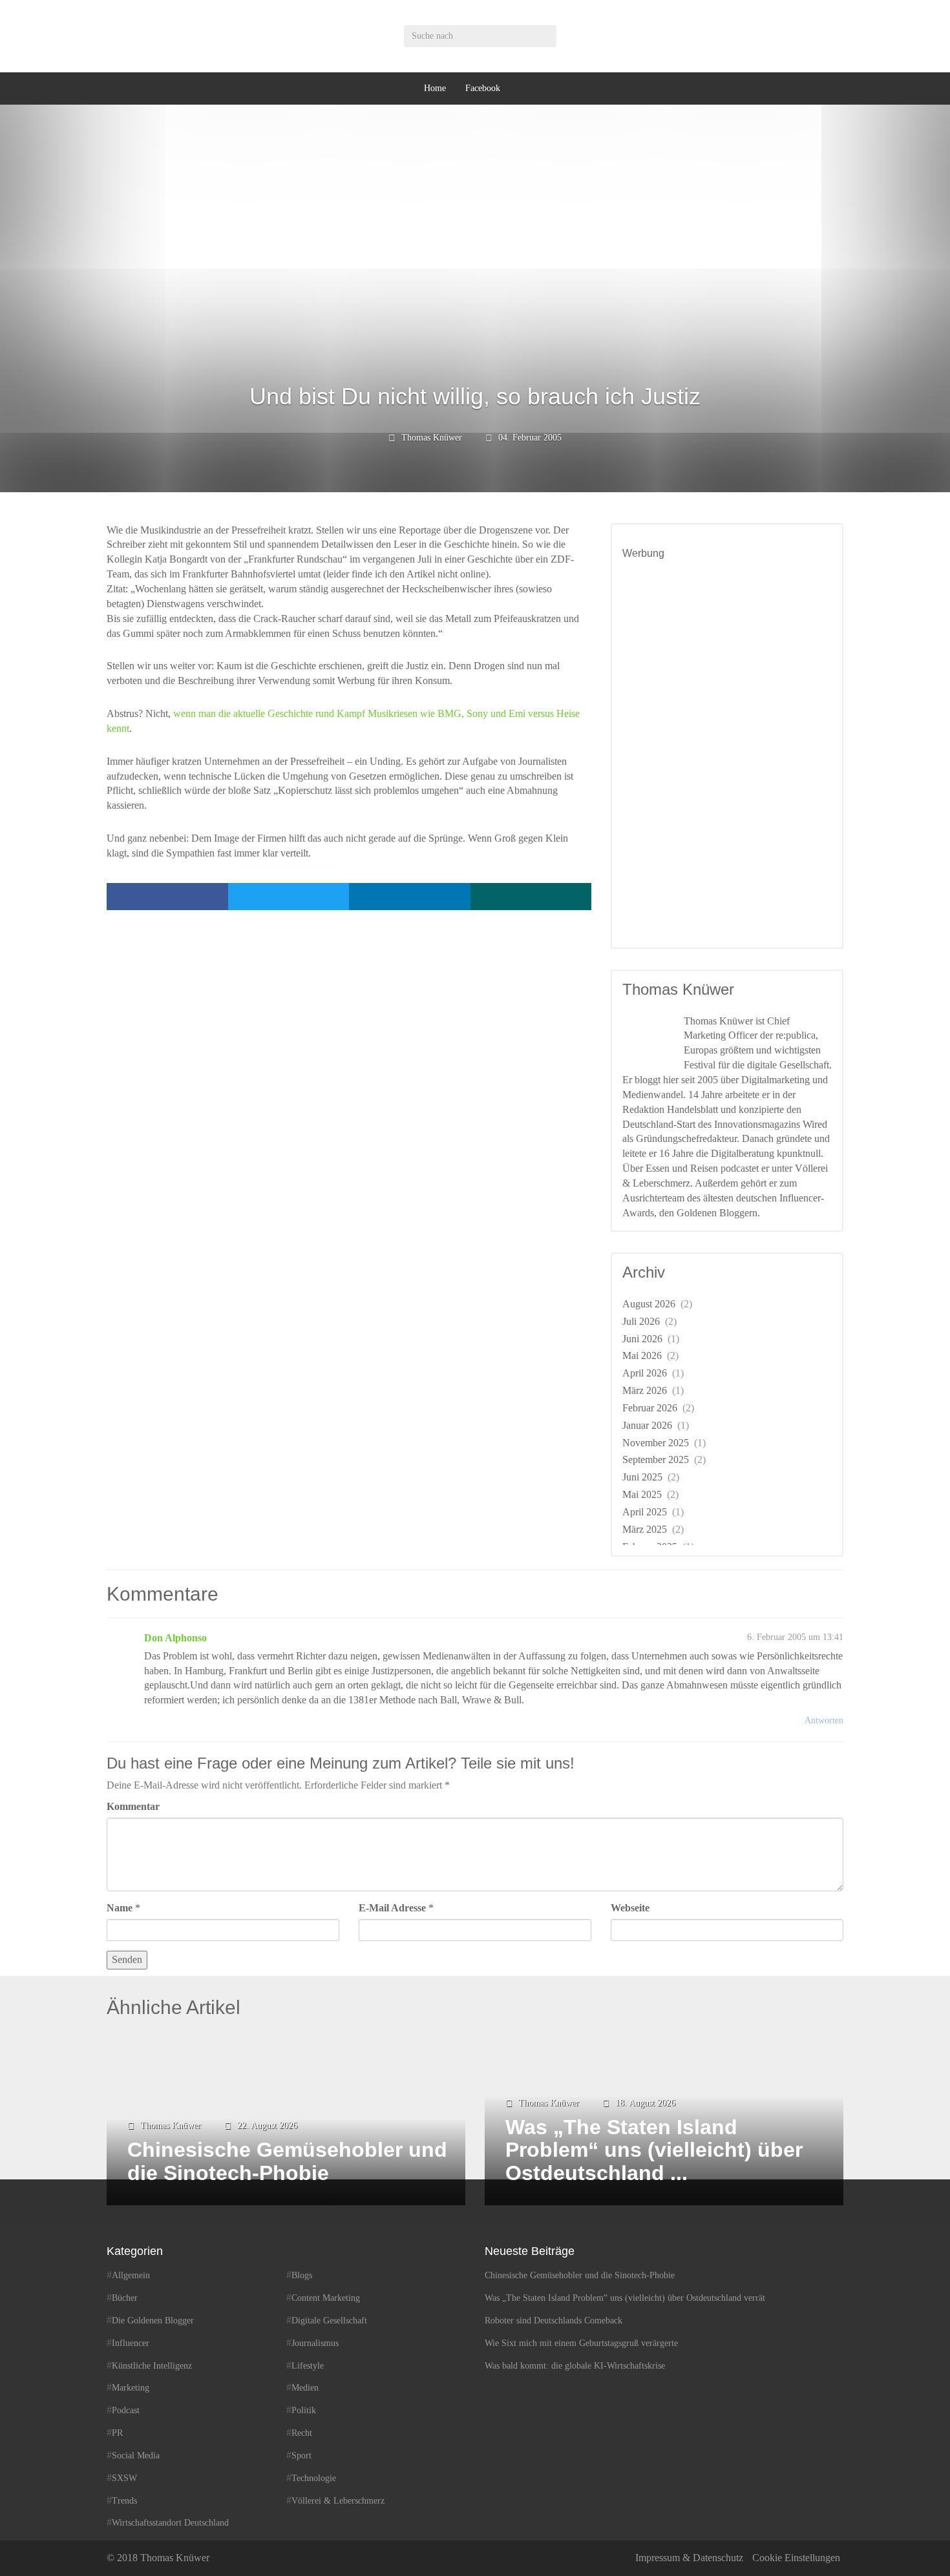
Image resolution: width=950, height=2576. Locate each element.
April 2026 (645, 1373)
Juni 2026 (642, 1339)
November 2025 (656, 1443)
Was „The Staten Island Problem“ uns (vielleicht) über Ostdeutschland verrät (625, 2298)
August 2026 (649, 1304)
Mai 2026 (642, 1356)
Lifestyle (308, 2366)
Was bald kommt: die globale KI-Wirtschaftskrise (575, 2366)
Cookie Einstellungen (796, 2558)
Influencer (131, 2343)
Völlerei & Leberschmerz (338, 2501)
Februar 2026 (650, 1408)
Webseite (630, 1908)
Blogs (302, 2275)
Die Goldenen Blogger (153, 2321)
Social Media (136, 2456)
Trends (124, 2501)
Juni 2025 (642, 1477)
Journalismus (315, 2343)
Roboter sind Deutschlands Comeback (554, 2321)
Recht (302, 2433)
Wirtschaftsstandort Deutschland (170, 2523)
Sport (301, 2456)
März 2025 (645, 1529)
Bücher (125, 2298)
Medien (305, 2388)
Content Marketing (326, 2298)
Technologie (314, 2478)
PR (117, 2433)
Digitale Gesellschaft (329, 2321)
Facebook (483, 88)
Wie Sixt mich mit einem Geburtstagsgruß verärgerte (581, 2343)
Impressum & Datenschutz (689, 2558)
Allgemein (131, 2275)
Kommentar (133, 1806)
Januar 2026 (647, 1425)
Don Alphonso (175, 1638)
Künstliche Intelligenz (152, 2366)
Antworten (824, 1720)
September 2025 (656, 1459)
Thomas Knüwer (432, 438)
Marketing (131, 2388)
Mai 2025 (642, 1494)
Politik (304, 2410)
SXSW (124, 2478)
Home (435, 88)
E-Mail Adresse (392, 1908)
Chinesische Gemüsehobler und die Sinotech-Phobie (580, 2275)
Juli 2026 (641, 1321)
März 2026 (645, 1390)
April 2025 (645, 1512)
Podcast (126, 2410)
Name (120, 1908)
